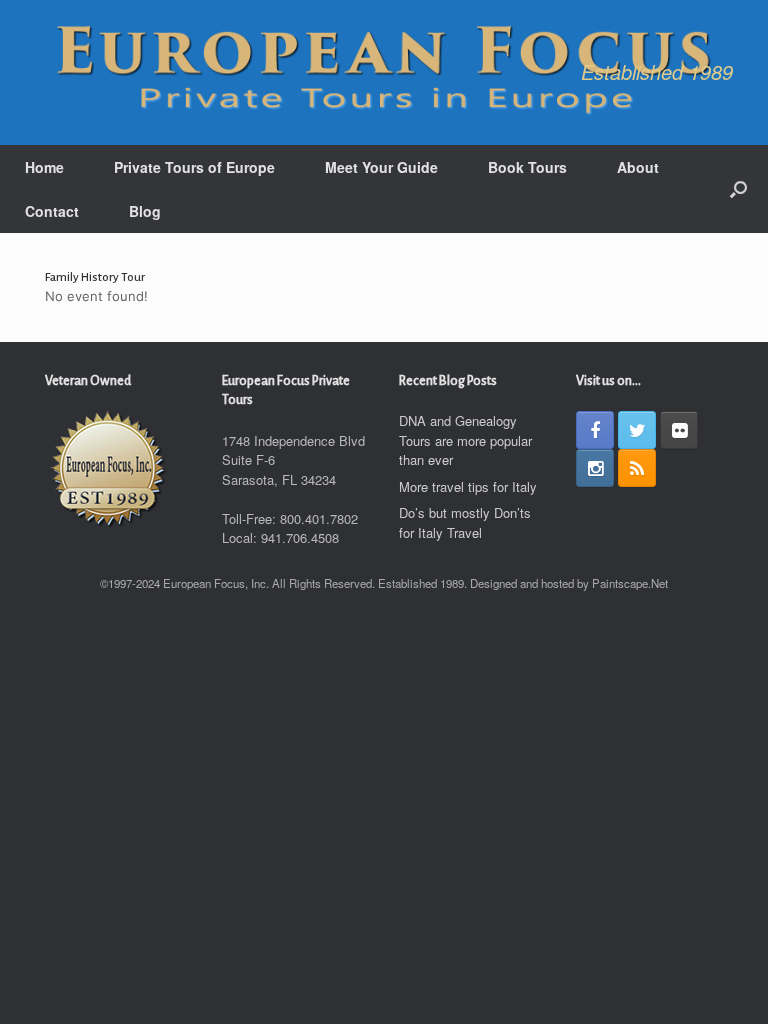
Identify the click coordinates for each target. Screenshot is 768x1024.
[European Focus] (384, 72)
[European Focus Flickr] (679, 430)
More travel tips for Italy (468, 486)
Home (44, 167)
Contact (52, 211)
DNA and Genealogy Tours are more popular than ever (465, 440)
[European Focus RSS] (637, 468)
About (638, 167)
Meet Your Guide (381, 167)
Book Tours (527, 167)
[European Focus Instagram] (595, 468)
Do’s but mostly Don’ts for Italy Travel (465, 522)
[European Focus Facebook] (595, 430)
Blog (145, 211)
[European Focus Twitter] (637, 430)
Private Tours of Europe (194, 167)
